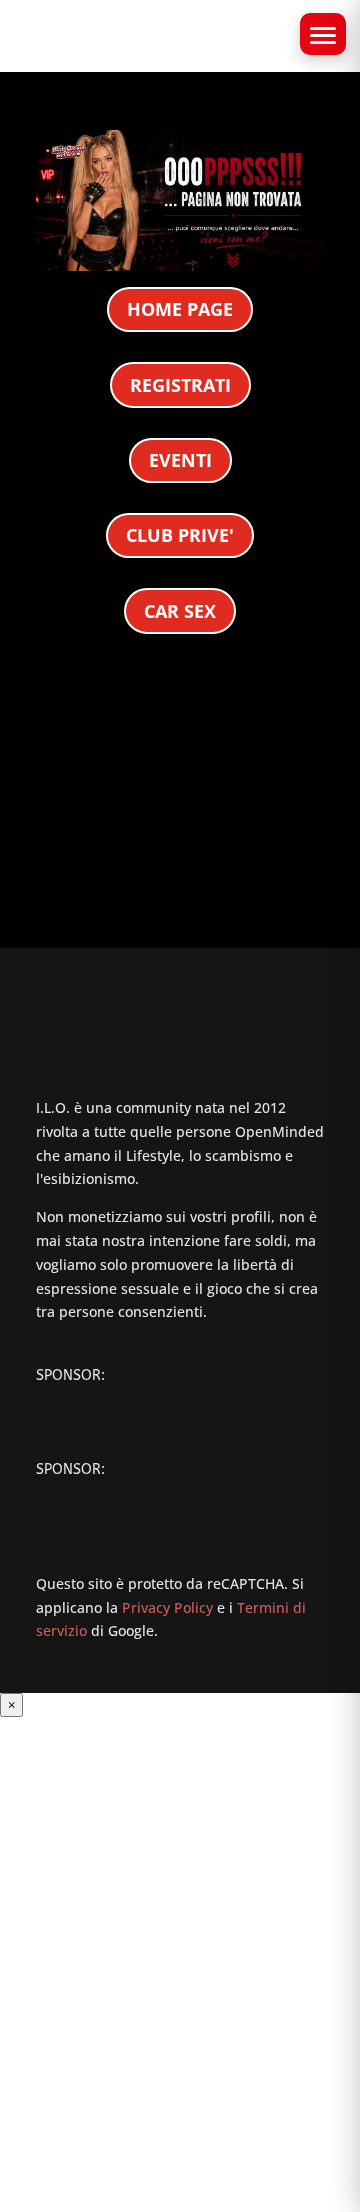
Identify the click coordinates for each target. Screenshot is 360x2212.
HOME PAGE (180, 309)
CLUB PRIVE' (180, 535)
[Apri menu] (323, 34)
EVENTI (180, 460)
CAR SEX (180, 611)
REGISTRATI (180, 385)
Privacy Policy (167, 1607)
